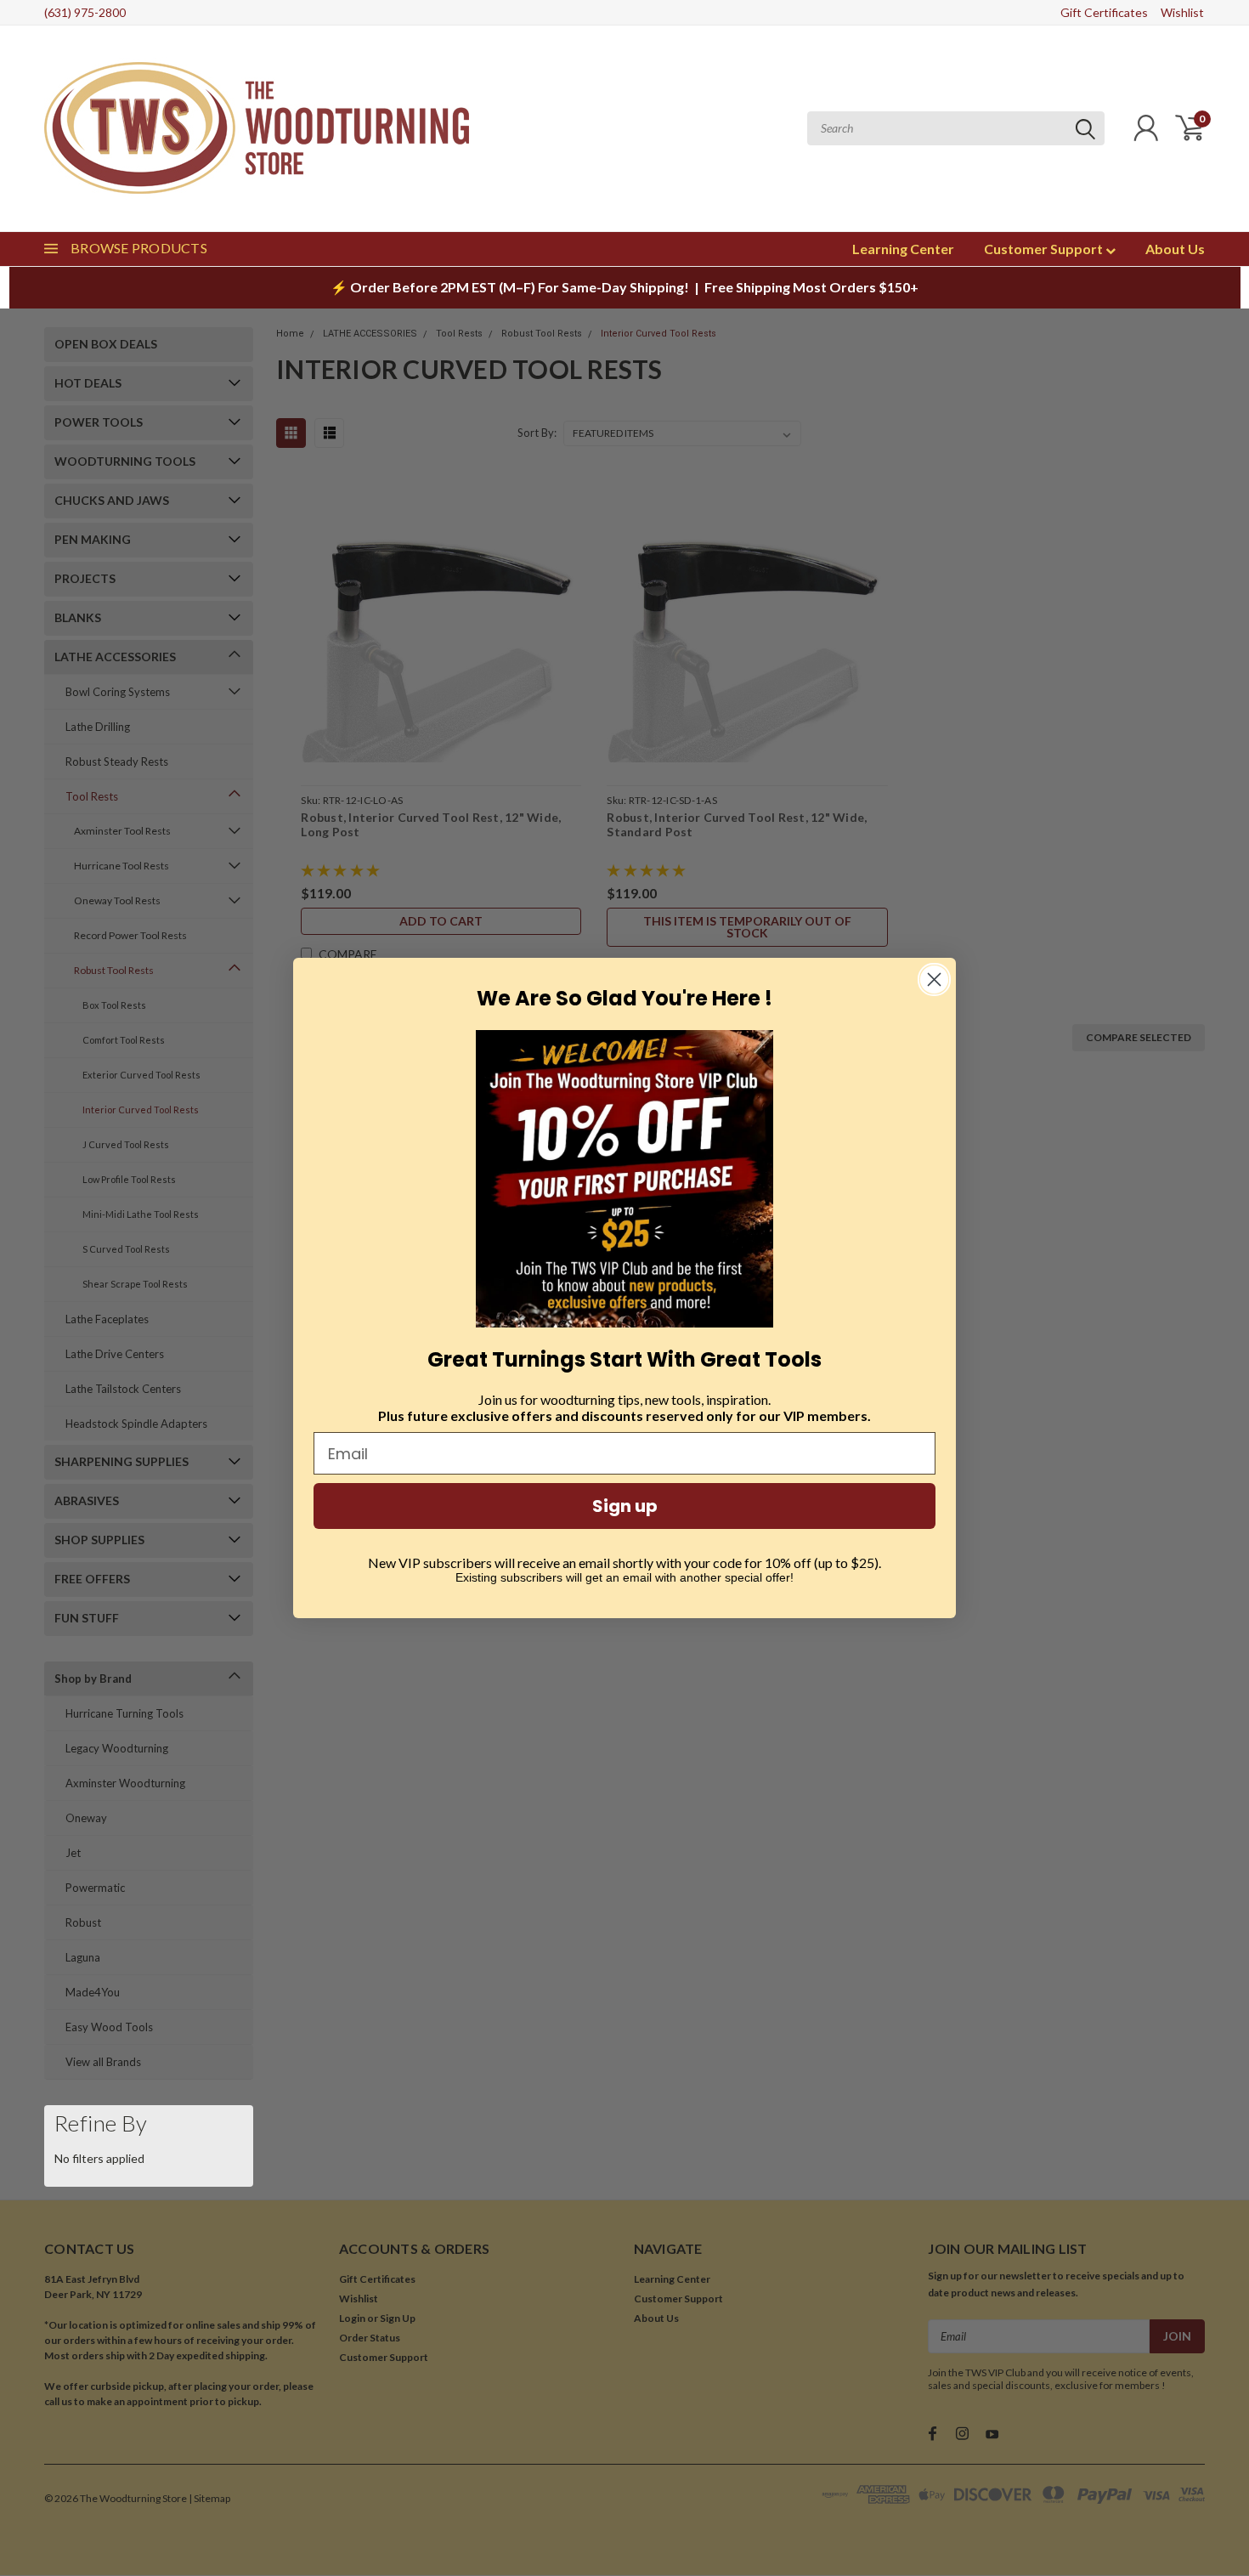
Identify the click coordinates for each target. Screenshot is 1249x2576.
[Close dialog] (934, 979)
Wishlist (1182, 12)
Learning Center (903, 249)
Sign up (625, 1506)
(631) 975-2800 (85, 12)
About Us (1175, 249)
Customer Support (1045, 249)
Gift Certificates (1104, 12)
